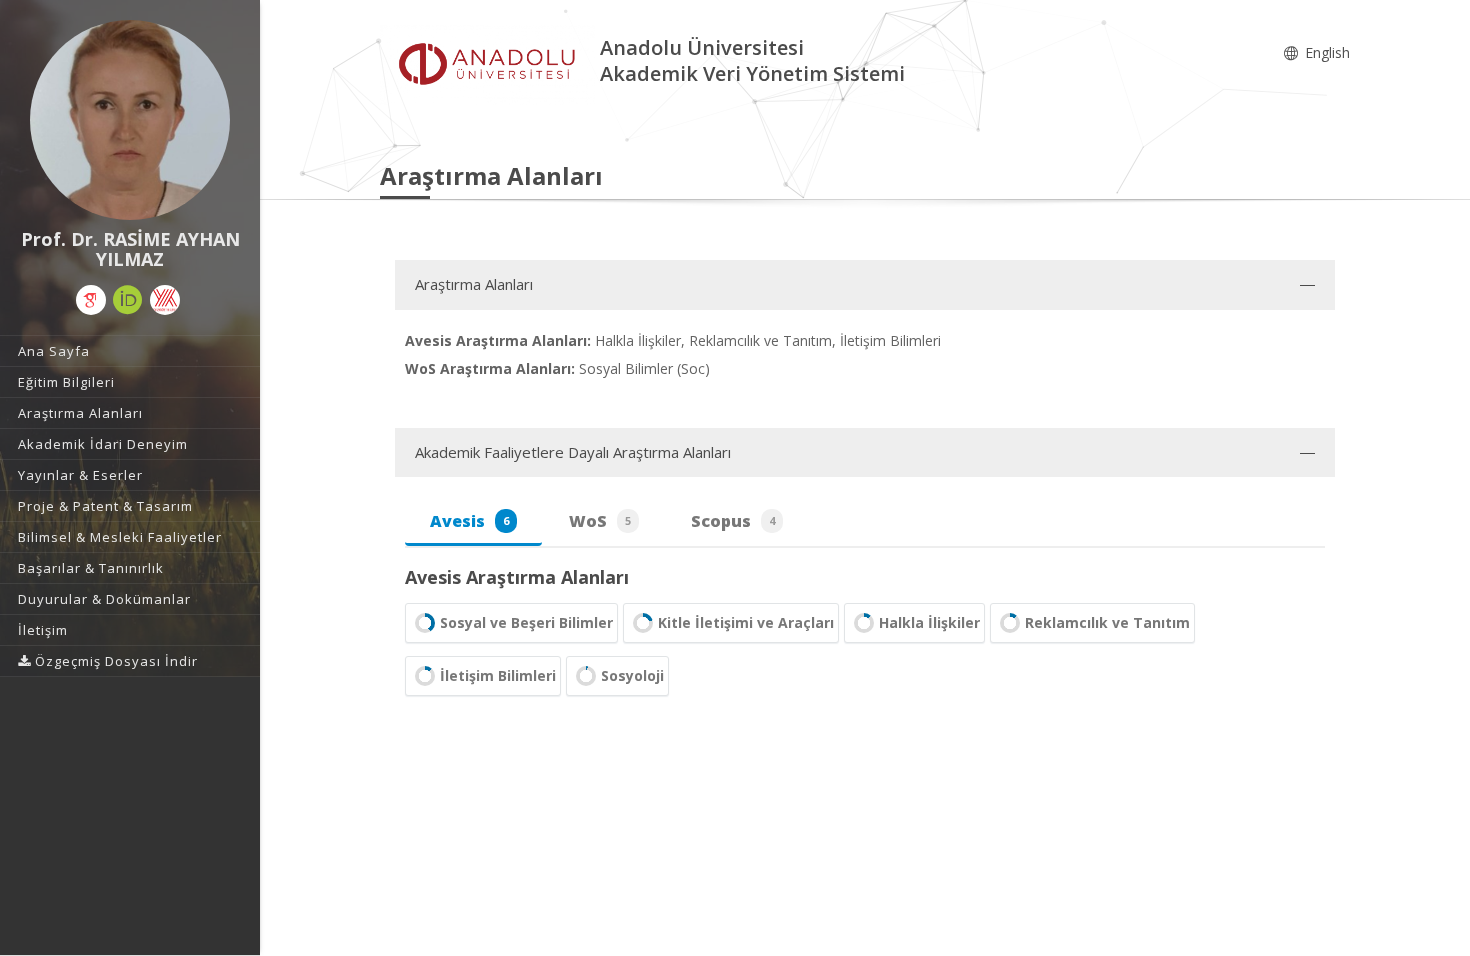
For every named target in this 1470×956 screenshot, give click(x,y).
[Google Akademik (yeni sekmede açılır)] (91, 300)
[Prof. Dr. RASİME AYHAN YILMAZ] (130, 120)
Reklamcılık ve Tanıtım (1107, 622)
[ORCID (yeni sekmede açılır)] (128, 300)
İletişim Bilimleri (498, 675)
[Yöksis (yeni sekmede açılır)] (165, 300)
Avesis (469, 521)
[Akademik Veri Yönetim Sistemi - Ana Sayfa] (490, 63)
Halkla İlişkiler (929, 622)
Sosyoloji (632, 675)
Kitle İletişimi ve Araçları (746, 622)
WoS (600, 521)
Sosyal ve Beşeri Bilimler (526, 622)
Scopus (733, 521)
